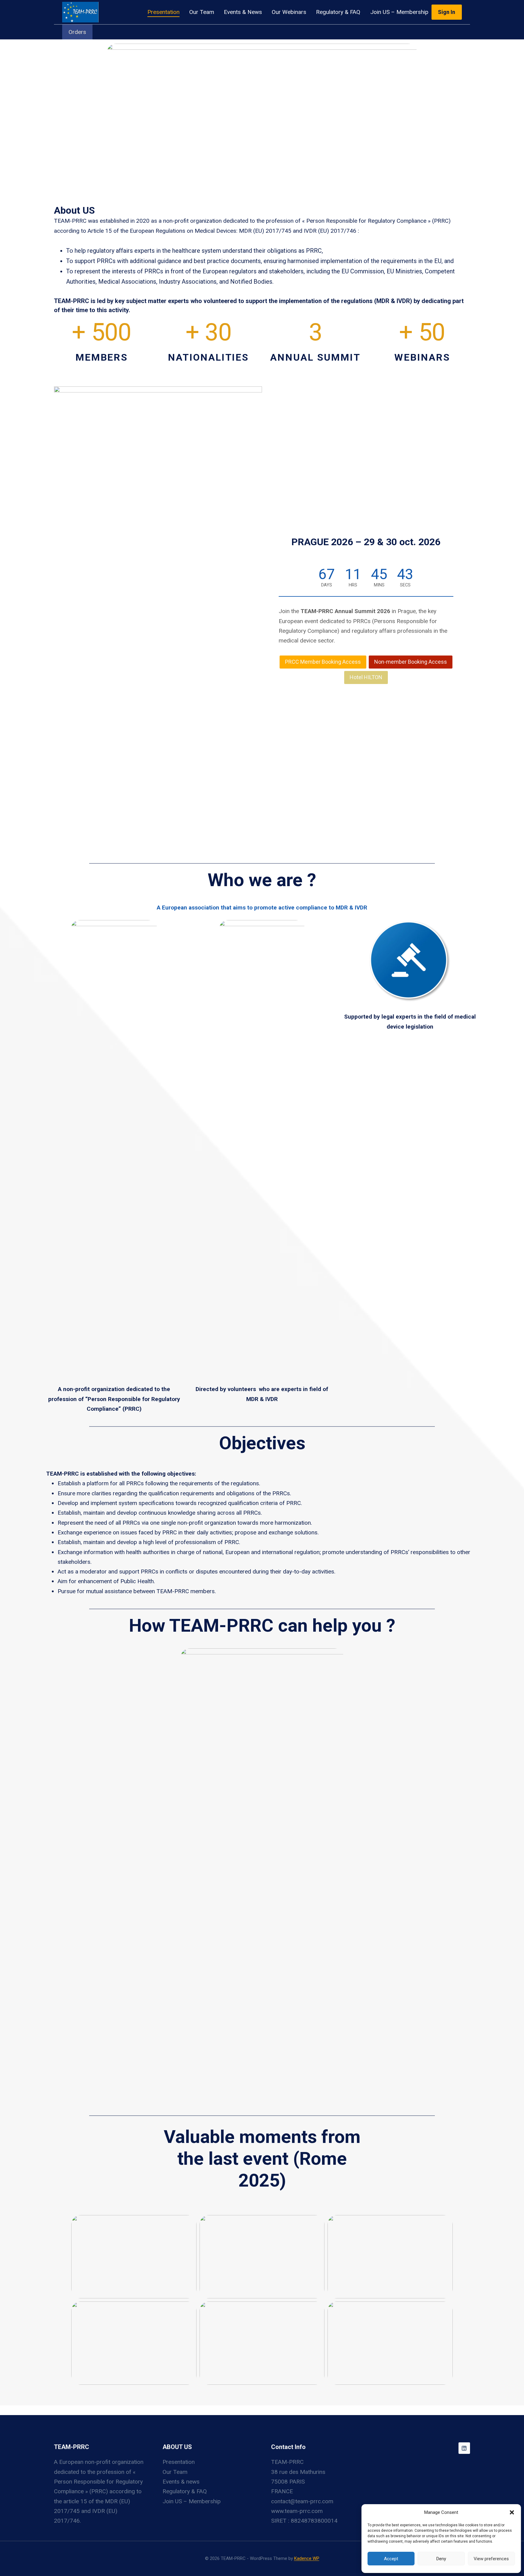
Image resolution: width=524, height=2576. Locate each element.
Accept (391, 2559)
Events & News (243, 12)
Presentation (163, 12)
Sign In (447, 12)
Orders (77, 32)
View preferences (491, 2559)
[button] (512, 2512)
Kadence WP (307, 2558)
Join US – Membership (399, 12)
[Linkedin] (464, 2448)
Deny (441, 2559)
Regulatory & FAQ (338, 12)
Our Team (202, 12)
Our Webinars (289, 12)
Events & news (181, 2482)
